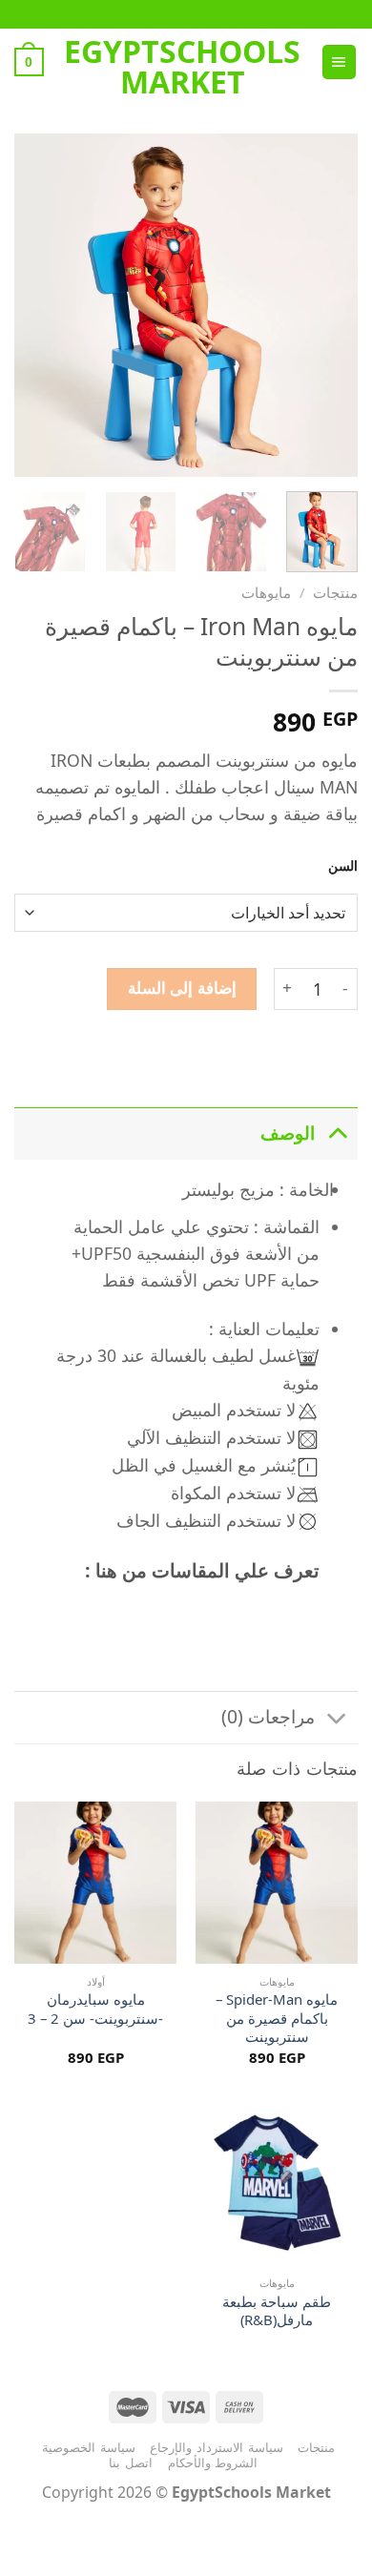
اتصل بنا (131, 2463)
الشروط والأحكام (213, 2463)
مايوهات (266, 592)
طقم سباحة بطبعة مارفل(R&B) (277, 2311)
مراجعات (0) (268, 1716)
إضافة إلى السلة (182, 988)
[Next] (31, 305)
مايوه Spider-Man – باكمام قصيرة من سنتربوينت (277, 2018)
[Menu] (339, 62)
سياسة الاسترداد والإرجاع (216, 2447)
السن (343, 866)
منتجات (335, 592)
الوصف (288, 1133)
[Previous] (327, 305)
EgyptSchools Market (182, 67)
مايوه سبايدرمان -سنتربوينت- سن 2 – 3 (95, 2009)
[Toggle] (337, 1133)
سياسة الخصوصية (89, 2447)
